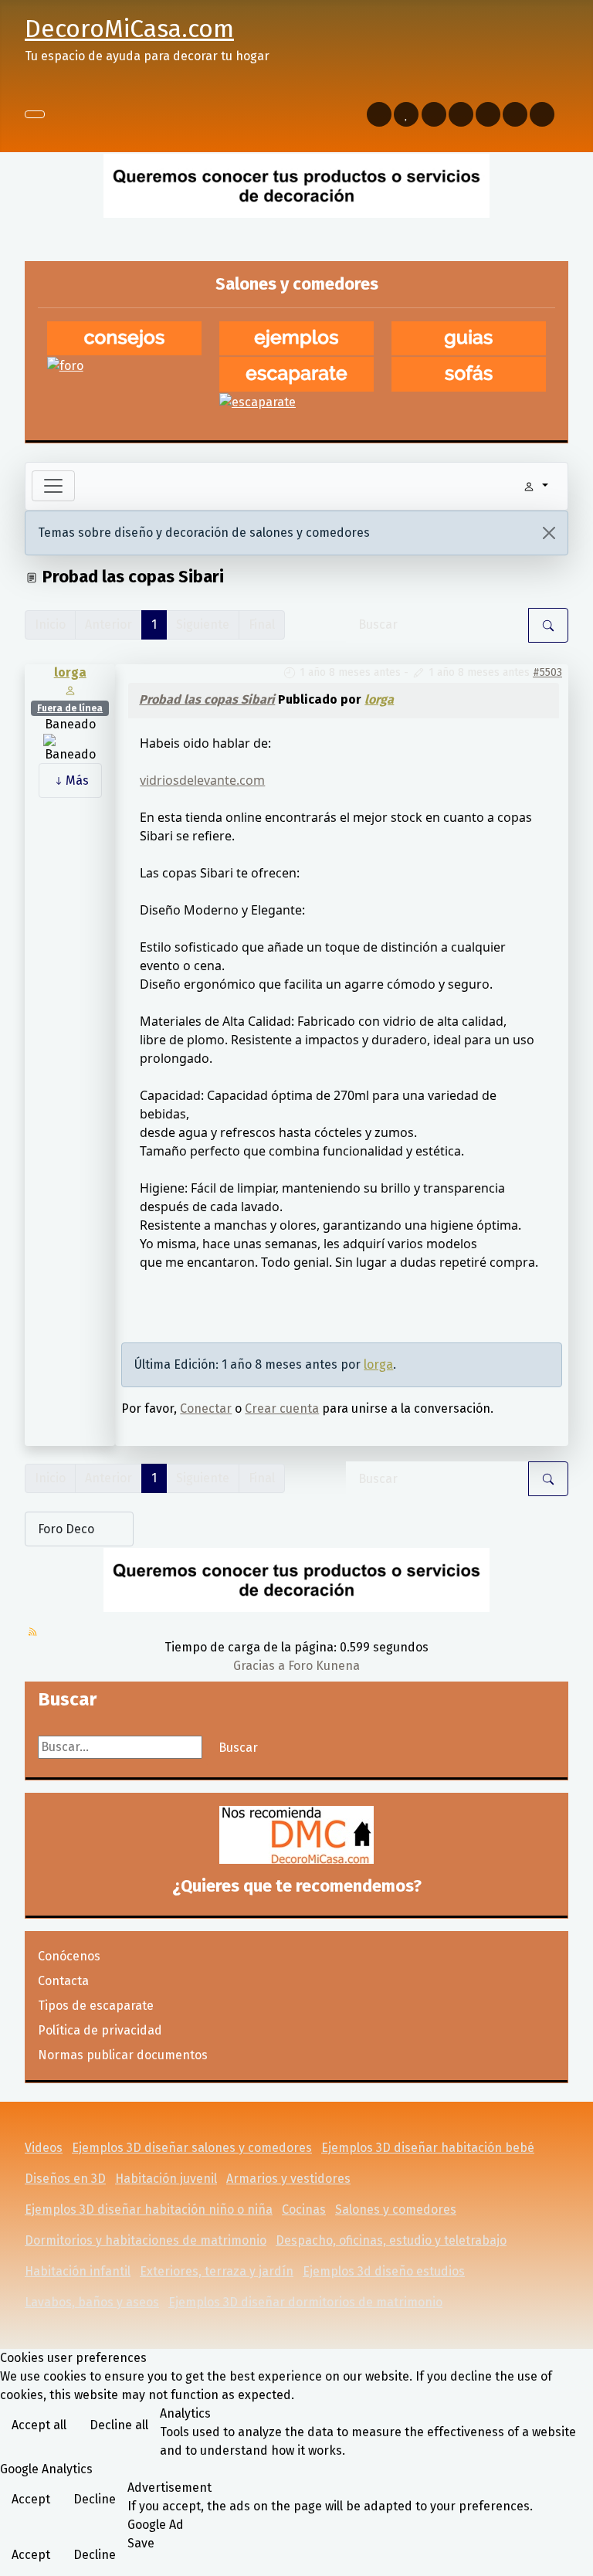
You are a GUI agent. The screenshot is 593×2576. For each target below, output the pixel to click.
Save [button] (141, 2543)
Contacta (63, 1981)
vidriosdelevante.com (202, 780)
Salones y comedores (396, 2209)
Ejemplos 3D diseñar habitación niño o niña (149, 2209)
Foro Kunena (324, 1666)
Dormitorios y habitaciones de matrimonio (146, 2240)
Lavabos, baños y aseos (92, 2302)
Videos (44, 2148)
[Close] (549, 533)
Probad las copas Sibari (207, 699)
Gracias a (259, 1666)
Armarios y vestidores (288, 2179)
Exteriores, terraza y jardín (217, 2271)
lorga (70, 672)
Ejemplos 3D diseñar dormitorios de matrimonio (305, 2302)
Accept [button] (31, 2499)
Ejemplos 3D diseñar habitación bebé (428, 2148)
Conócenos (69, 1956)
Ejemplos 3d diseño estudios (384, 2271)
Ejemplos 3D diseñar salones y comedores (192, 2148)
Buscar (238, 1748)
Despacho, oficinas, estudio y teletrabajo (391, 2240)
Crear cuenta (282, 1408)
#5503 (547, 672)
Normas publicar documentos (123, 2055)
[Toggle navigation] (53, 486)
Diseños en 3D (65, 2179)
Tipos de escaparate (96, 2006)
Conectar (206, 1408)
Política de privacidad (100, 2030)
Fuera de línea (70, 708)
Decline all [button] (119, 2425)
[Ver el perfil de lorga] (70, 689)
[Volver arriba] (574, 2557)
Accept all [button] (39, 2425)
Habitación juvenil (166, 2179)
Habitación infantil (78, 2271)
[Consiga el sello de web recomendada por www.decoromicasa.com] (296, 1835)
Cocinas (304, 2209)
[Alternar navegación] (35, 114)
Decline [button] (95, 2499)
